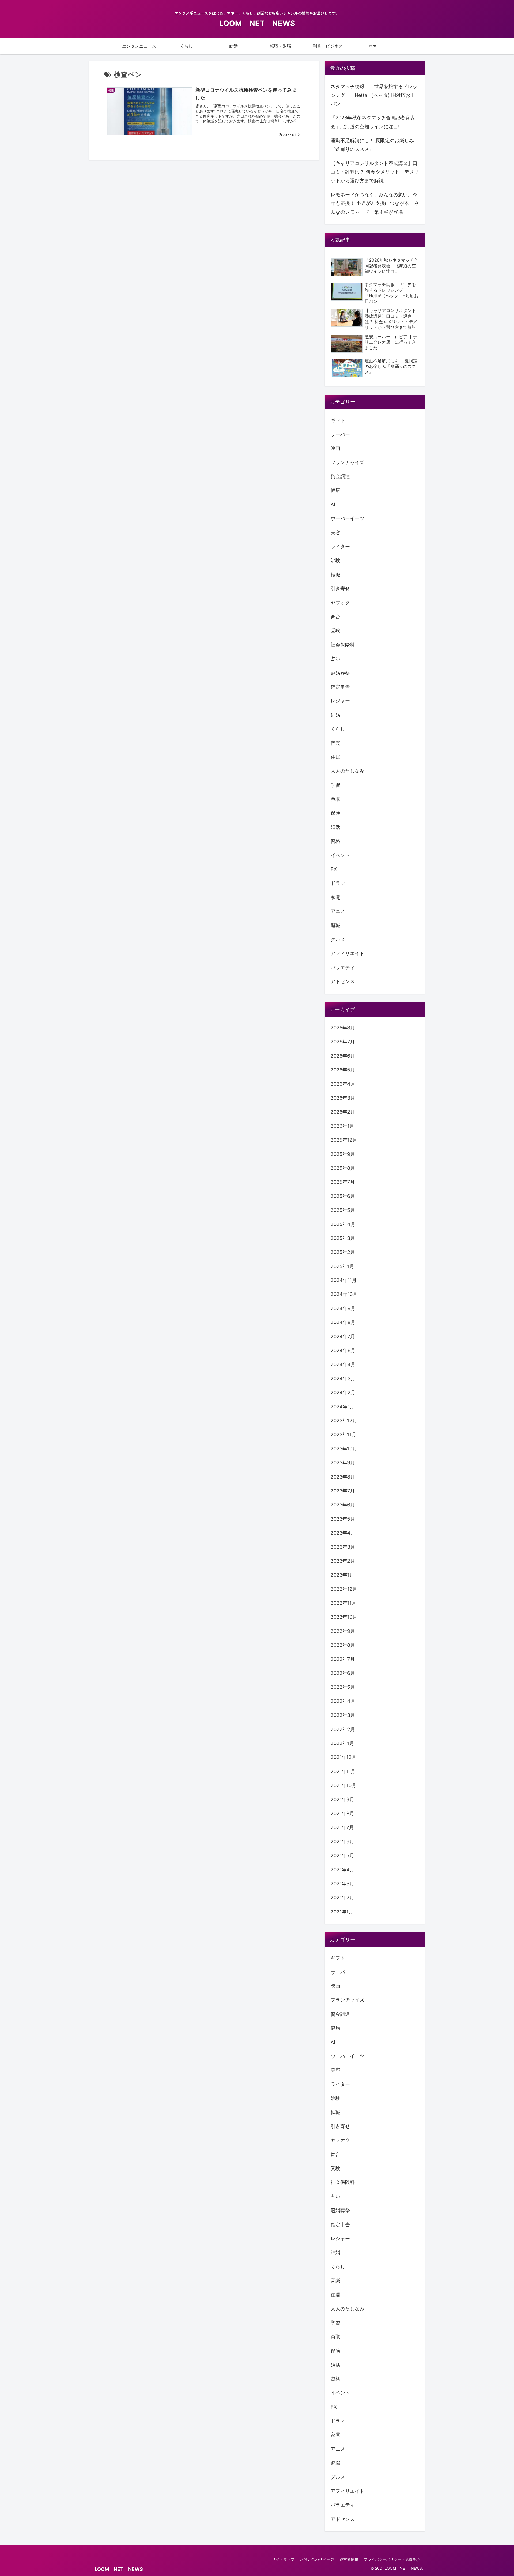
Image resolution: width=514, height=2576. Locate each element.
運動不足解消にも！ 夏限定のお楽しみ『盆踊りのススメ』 (372, 145)
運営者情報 (349, 2559)
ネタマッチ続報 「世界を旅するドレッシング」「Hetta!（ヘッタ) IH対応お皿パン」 (374, 95)
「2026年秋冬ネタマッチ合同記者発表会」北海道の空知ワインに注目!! (373, 122)
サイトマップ (283, 2559)
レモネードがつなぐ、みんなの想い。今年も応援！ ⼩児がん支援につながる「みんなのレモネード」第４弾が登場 (375, 203)
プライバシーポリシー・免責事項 (392, 2559)
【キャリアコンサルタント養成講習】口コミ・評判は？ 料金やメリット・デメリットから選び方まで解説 (375, 172)
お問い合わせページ (317, 2559)
